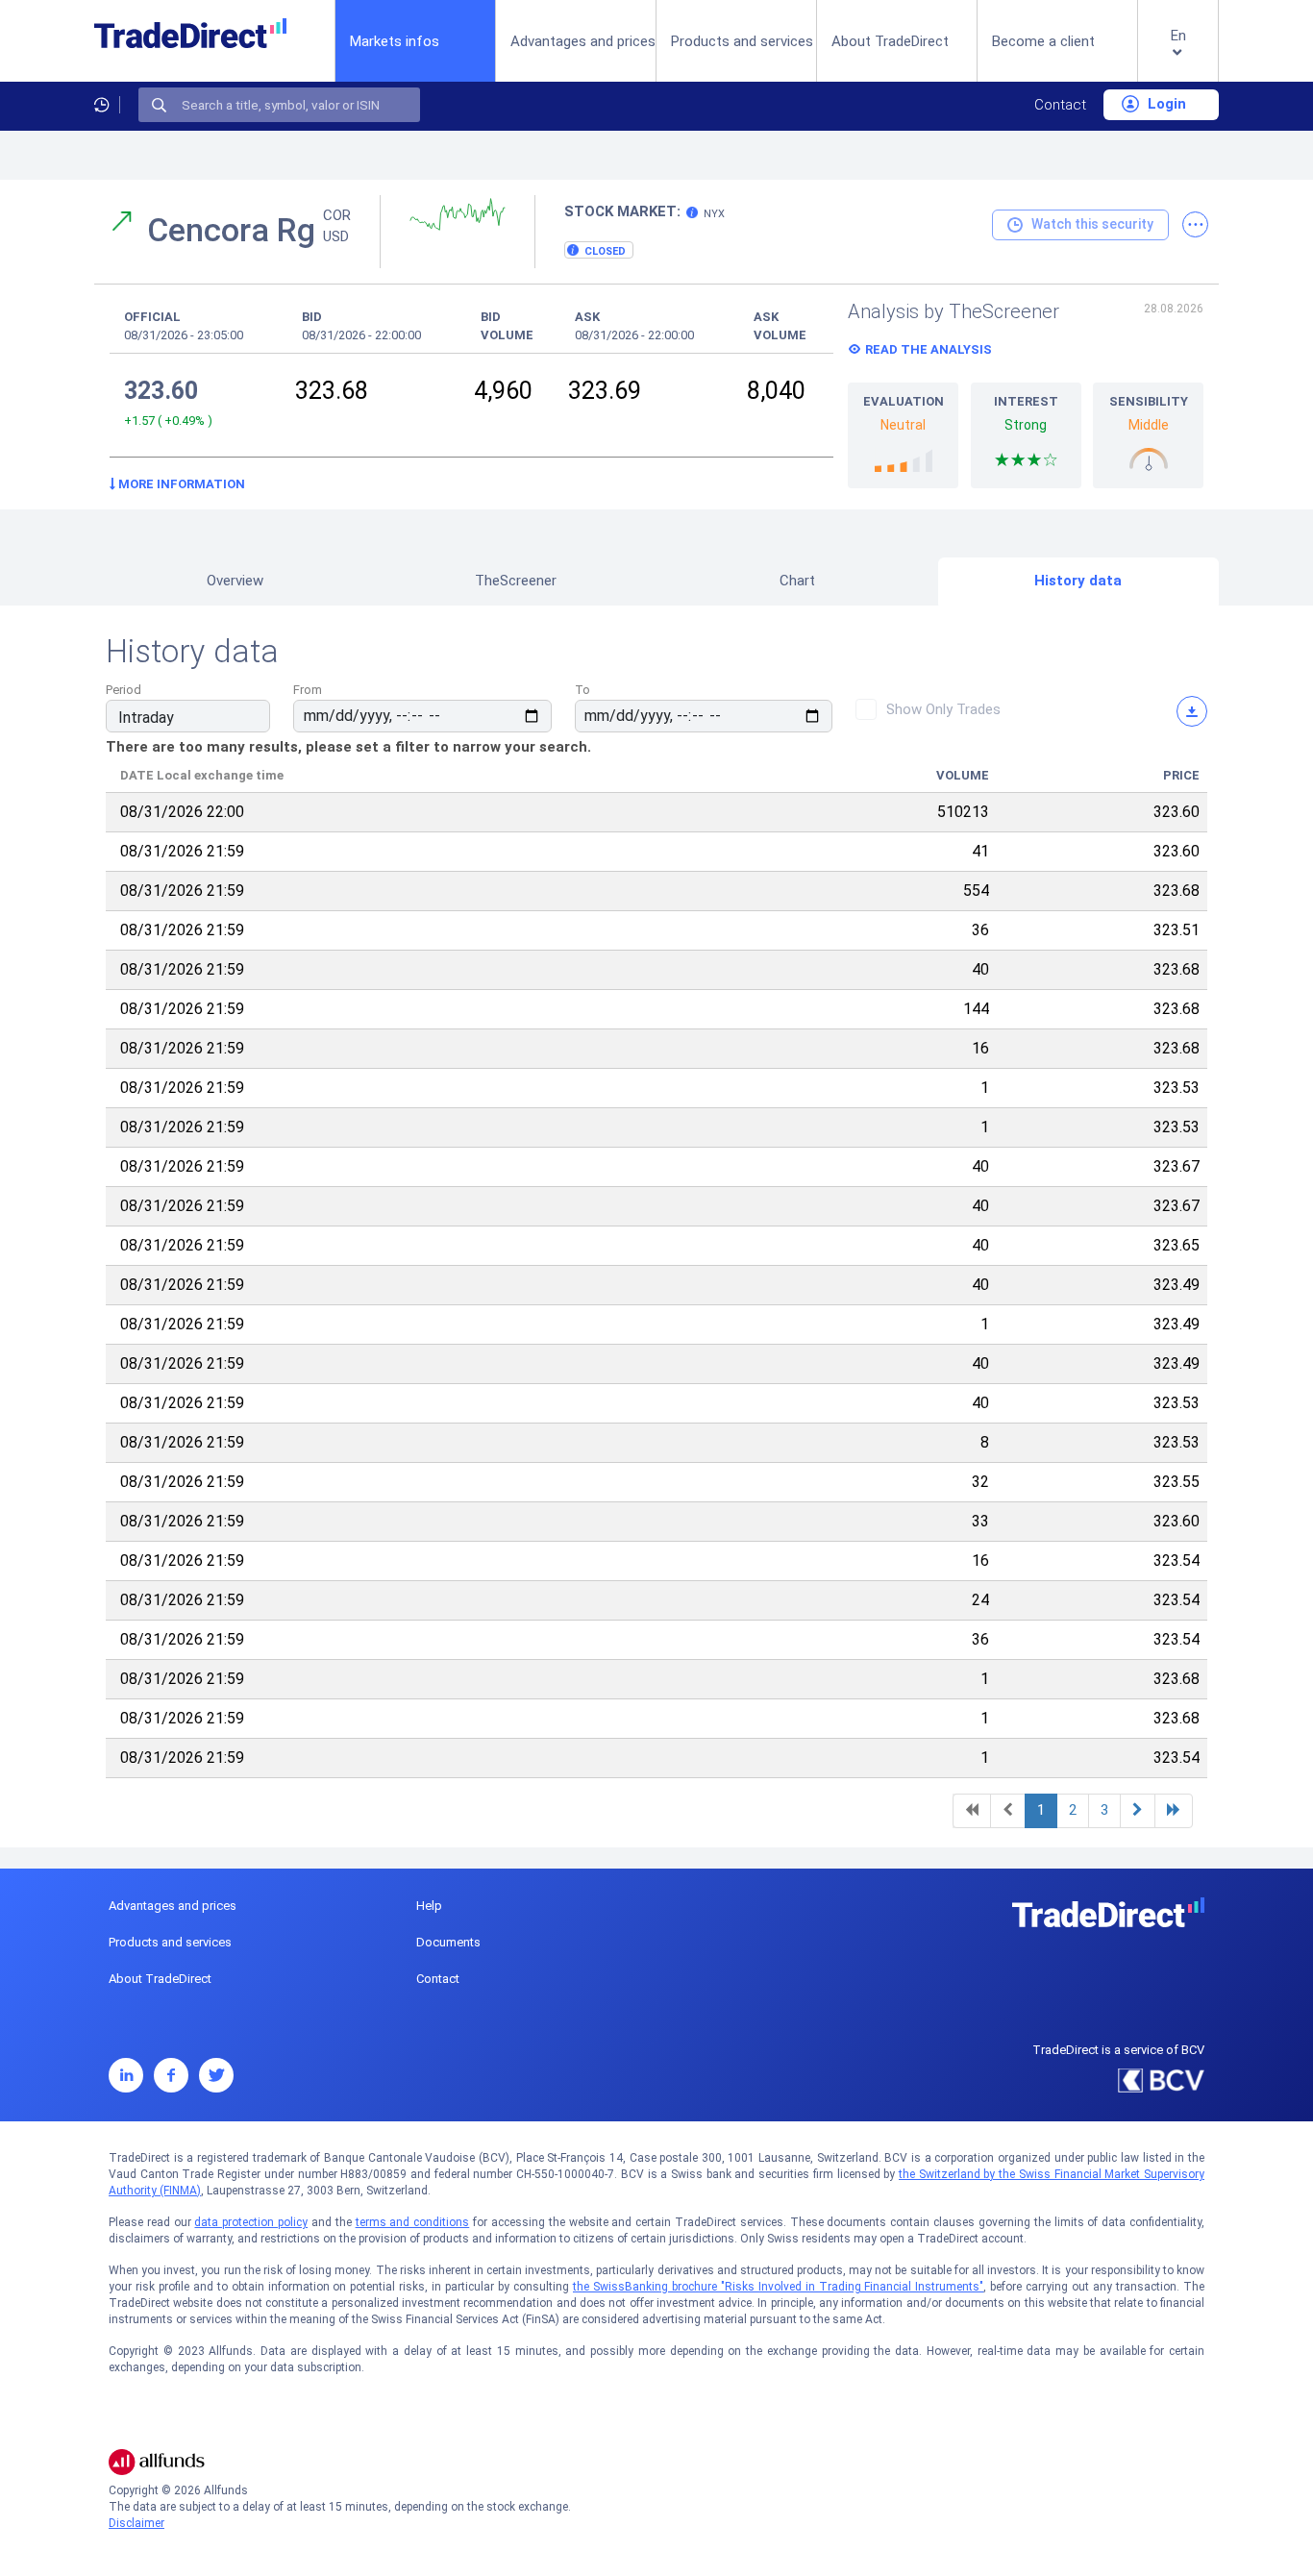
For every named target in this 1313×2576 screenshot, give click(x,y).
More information (180, 484)
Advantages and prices (583, 41)
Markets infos (395, 41)
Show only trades (943, 709)
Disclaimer (136, 2523)
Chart (797, 581)
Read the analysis (929, 349)
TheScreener (516, 581)
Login (1165, 104)
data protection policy (251, 2222)
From (308, 690)
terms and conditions (413, 2222)
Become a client (1043, 41)
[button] (1178, 56)
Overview (235, 581)
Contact (1060, 105)
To (582, 690)
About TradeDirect (890, 41)
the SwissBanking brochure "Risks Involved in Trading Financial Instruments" (778, 2287)
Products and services (742, 41)
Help (429, 1906)
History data (1078, 581)
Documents (448, 1942)
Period (124, 690)
